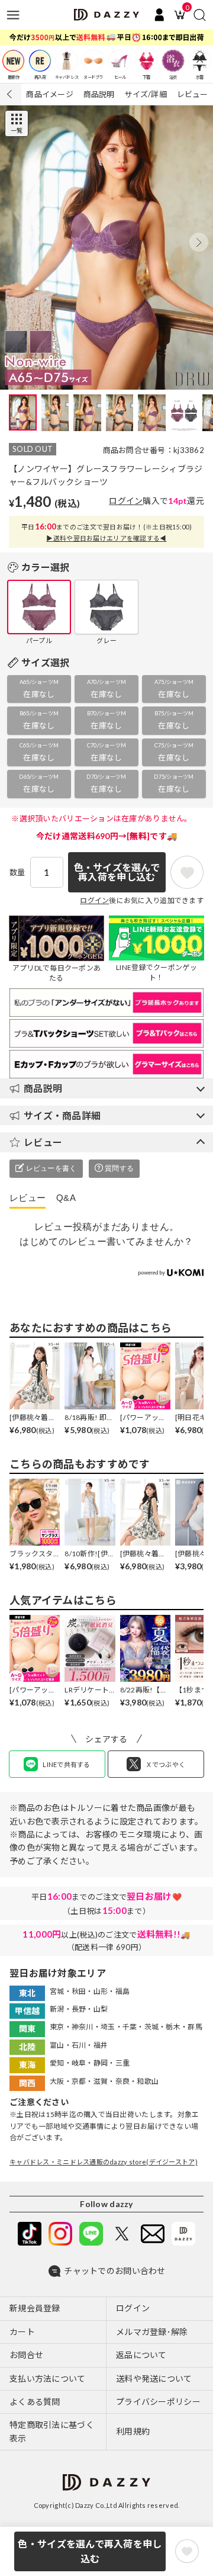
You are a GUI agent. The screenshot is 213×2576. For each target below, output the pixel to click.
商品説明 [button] (43, 1088)
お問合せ (26, 2355)
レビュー (193, 94)
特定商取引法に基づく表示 (52, 2431)
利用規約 (133, 2431)
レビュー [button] (43, 1142)
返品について (141, 2355)
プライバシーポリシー (158, 2402)
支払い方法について (48, 2379)
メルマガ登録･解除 (152, 2332)
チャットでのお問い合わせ (114, 2271)
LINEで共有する (67, 1764)
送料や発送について (154, 2379)
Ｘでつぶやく (166, 1764)
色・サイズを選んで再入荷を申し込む (90, 2551)
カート (22, 2332)
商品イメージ (50, 94)
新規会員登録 (35, 2308)
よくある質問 (35, 2402)
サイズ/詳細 (146, 94)
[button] (199, 242)
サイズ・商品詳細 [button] (62, 1115)
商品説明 (99, 94)
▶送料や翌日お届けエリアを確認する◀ (106, 538)
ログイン (126, 501)
